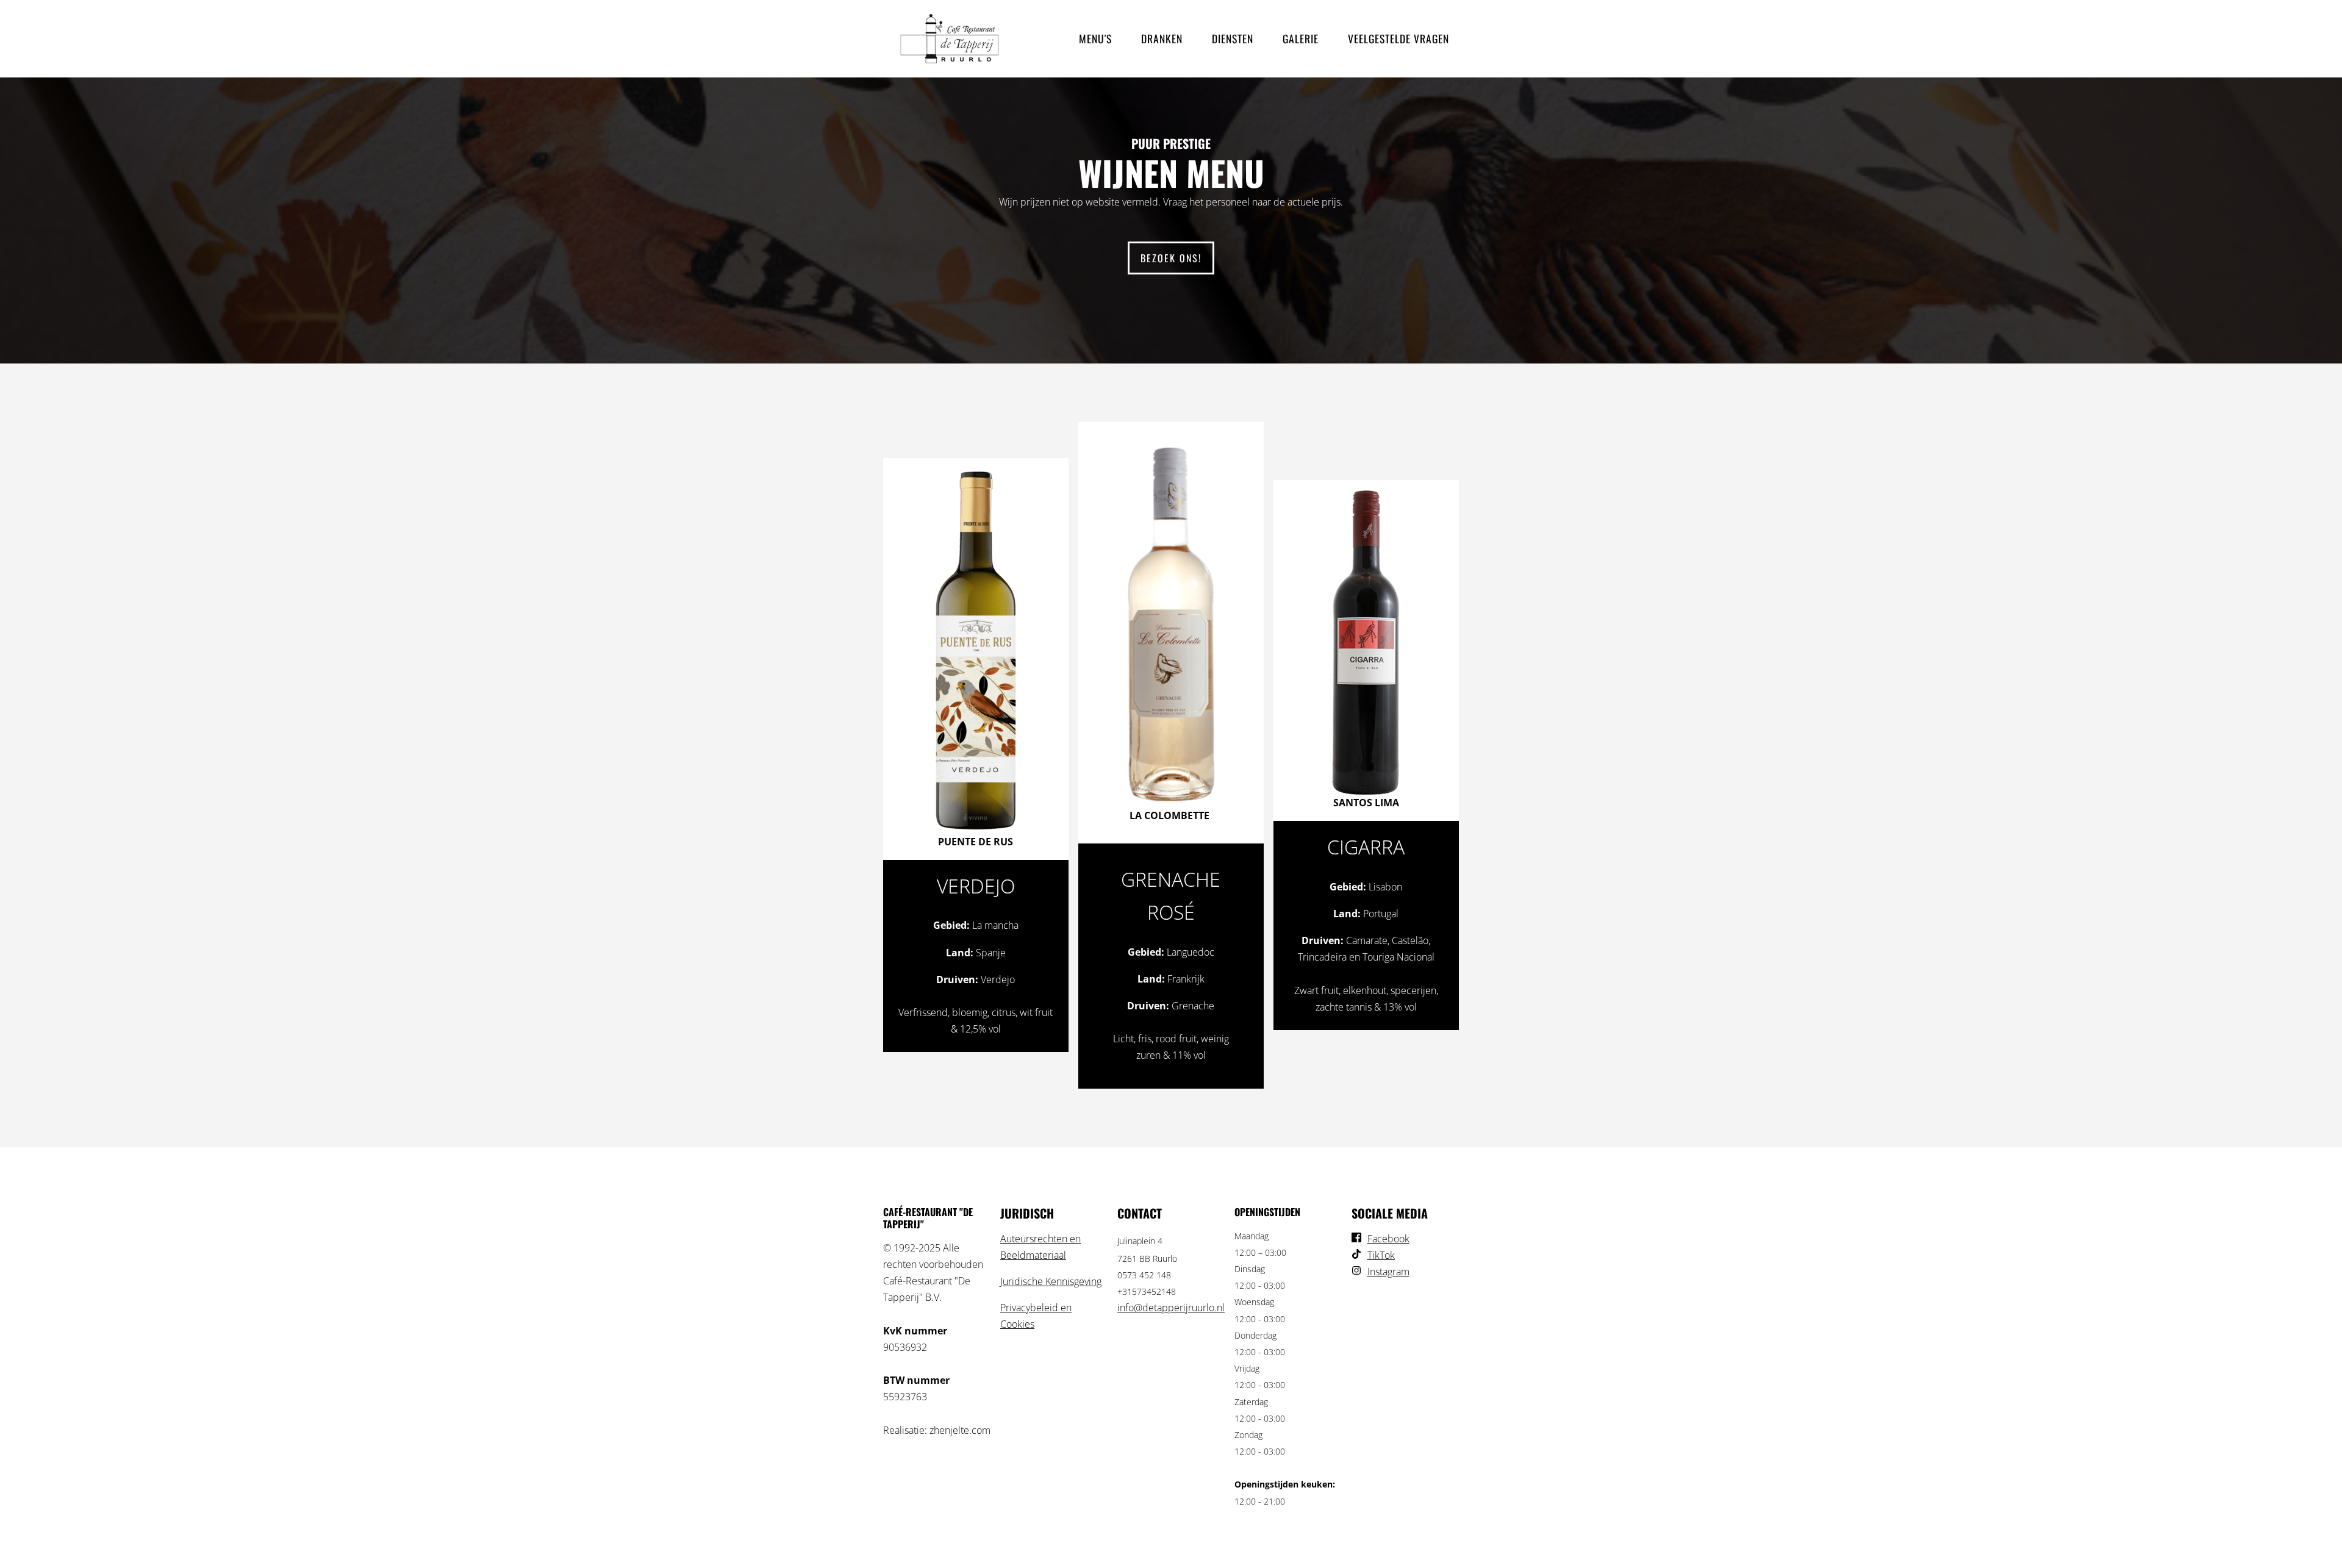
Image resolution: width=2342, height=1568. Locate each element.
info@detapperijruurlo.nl (1171, 1308)
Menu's (1095, 38)
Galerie (1301, 38)
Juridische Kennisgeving (1051, 1281)
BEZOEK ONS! (1171, 258)
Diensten (1233, 38)
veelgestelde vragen (1398, 38)
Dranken (1162, 38)
